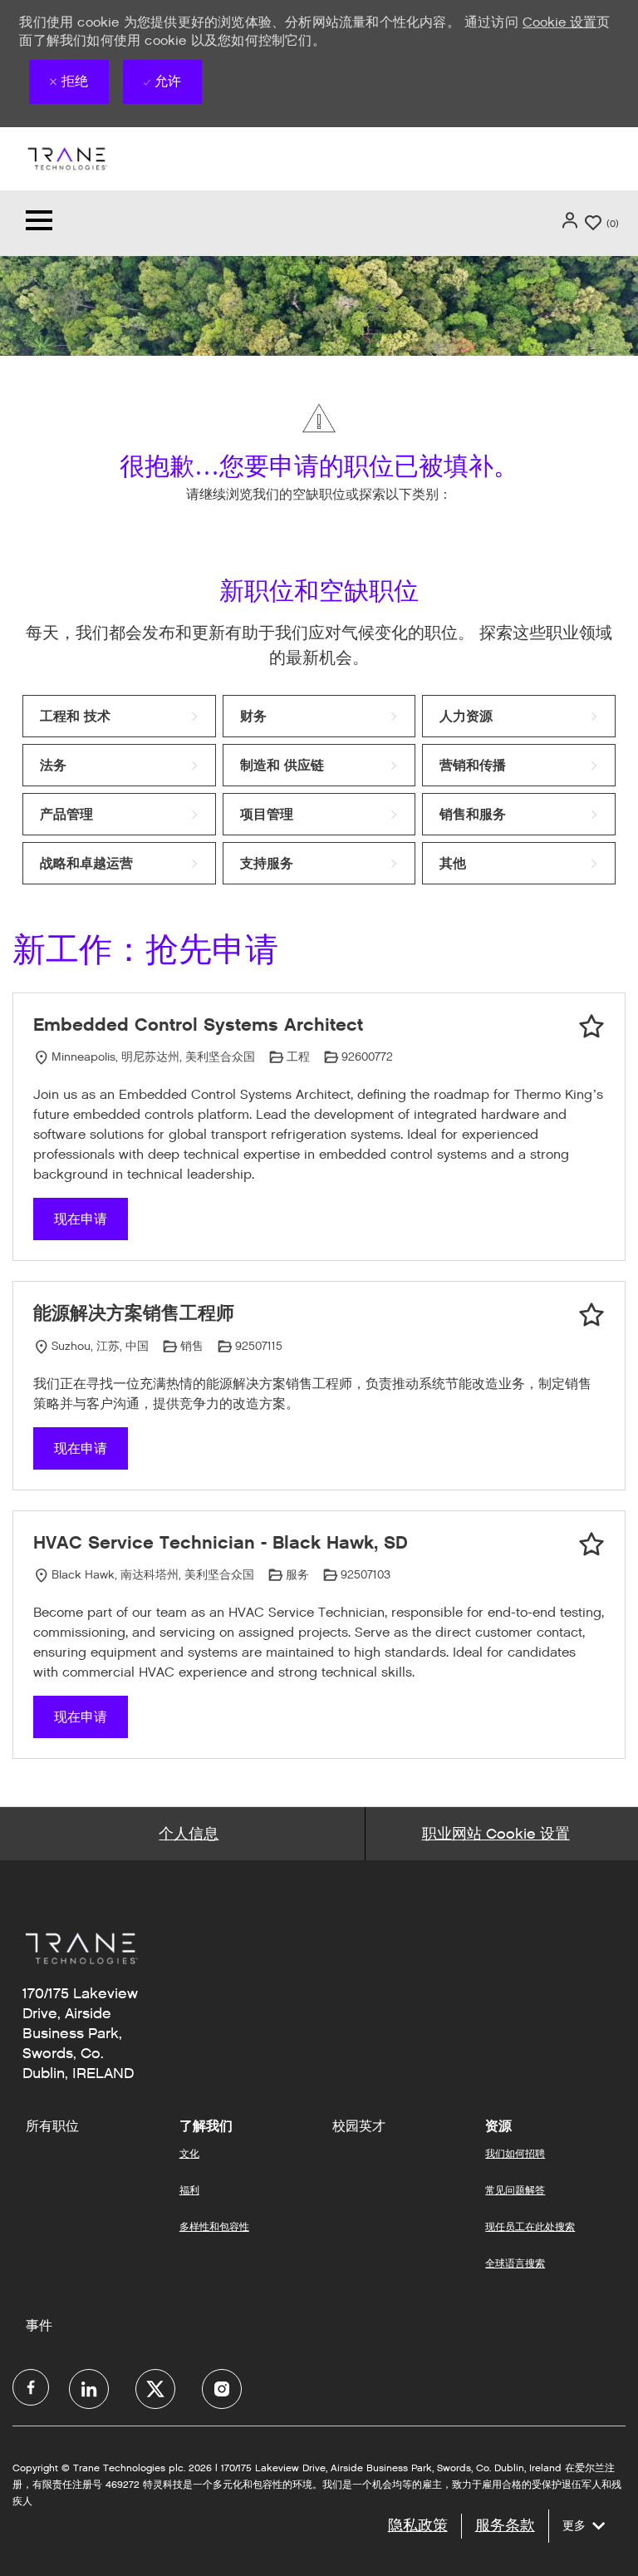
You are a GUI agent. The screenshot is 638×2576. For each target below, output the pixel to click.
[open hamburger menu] (39, 223)
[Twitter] (155, 2389)
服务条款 (505, 2525)
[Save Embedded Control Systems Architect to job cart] (591, 1027)
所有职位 (52, 2126)
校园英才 (359, 2126)
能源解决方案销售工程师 (134, 1313)
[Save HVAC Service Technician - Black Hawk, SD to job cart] (591, 1544)
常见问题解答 (515, 2190)
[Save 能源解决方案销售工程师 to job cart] (591, 1315)
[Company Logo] (66, 158)
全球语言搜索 (515, 2263)
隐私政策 (418, 2525)
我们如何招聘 (515, 2153)
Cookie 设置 (559, 22)
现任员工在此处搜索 (530, 2226)
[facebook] (31, 2387)
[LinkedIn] (89, 2389)
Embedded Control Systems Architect (198, 1024)
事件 (39, 2326)
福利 (189, 2190)
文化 (189, 2153)
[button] (572, 220)
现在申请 (81, 1219)
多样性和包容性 (214, 2226)
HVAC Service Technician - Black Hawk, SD (221, 1542)
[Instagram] (222, 2389)
